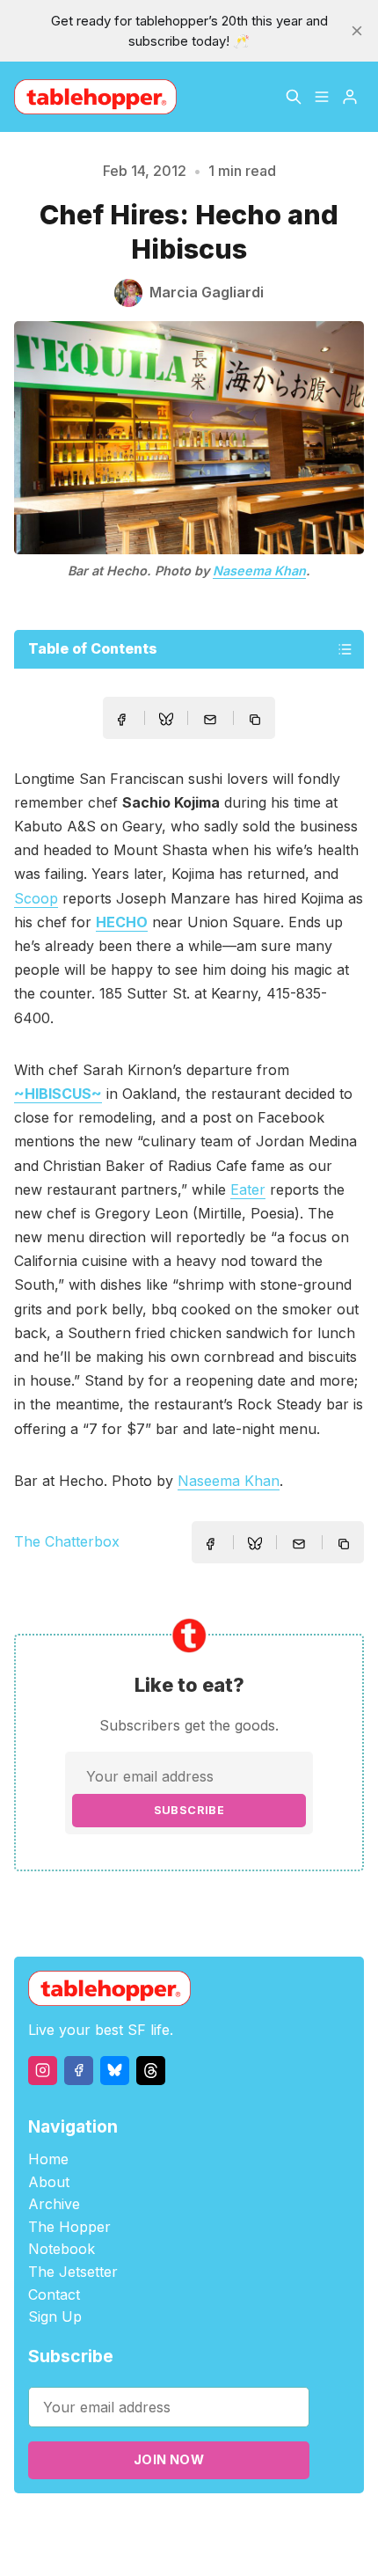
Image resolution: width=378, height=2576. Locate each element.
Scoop (36, 898)
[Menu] (322, 97)
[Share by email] (210, 720)
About (49, 2182)
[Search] (294, 97)
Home (48, 2159)
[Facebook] (79, 2071)
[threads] (151, 2071)
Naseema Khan (259, 571)
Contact (54, 2294)
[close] (357, 31)
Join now (169, 2459)
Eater (248, 1189)
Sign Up (55, 2316)
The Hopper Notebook (69, 2238)
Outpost (303, 2525)
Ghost (254, 2525)
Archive (54, 2204)
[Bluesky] (115, 2071)
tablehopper (104, 2525)
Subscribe (189, 1810)
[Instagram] (43, 2071)
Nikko (188, 2545)
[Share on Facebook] (121, 720)
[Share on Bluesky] (166, 721)
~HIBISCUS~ (58, 1094)
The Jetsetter (73, 2272)
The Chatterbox (67, 1541)
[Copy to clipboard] (257, 721)
